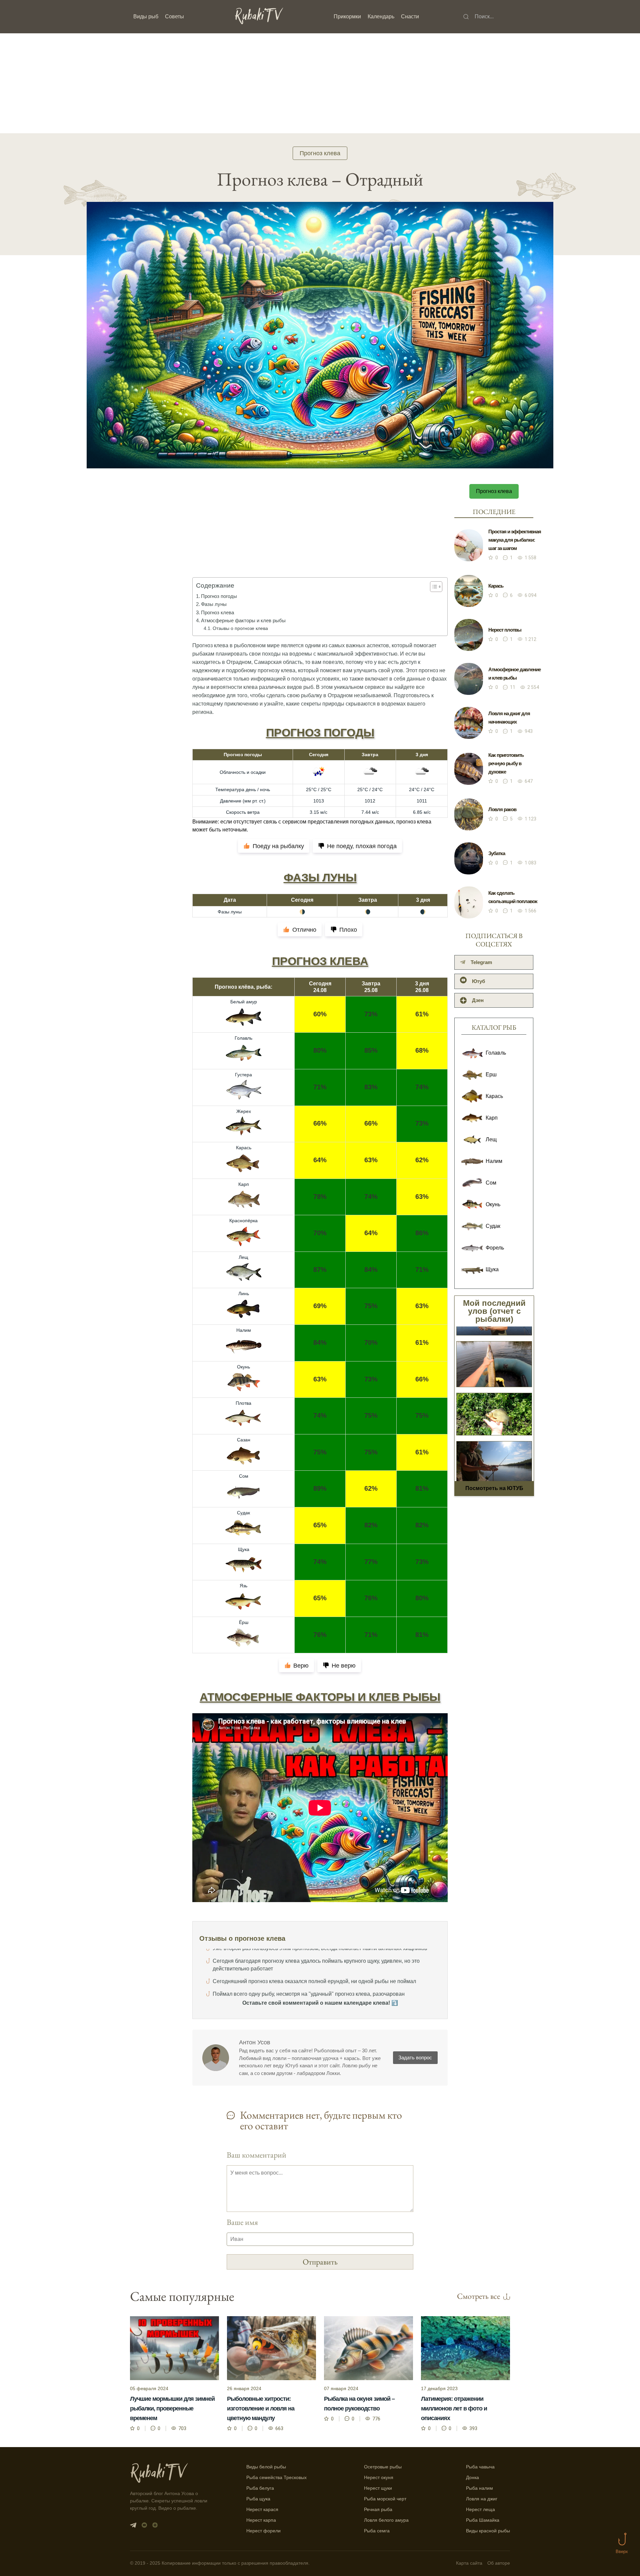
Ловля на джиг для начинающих (509, 718)
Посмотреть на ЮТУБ (494, 1488)
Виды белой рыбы (266, 2467)
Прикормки (347, 16)
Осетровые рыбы (383, 2467)
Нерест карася (262, 2509)
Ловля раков (502, 809)
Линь (244, 1293)
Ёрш (244, 1622)
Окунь (243, 1367)
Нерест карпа (261, 2520)
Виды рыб (146, 16)
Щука (244, 1549)
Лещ (243, 1257)
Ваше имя (242, 2222)
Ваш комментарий (256, 2155)
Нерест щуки (378, 2488)
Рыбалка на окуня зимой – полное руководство (359, 2404)
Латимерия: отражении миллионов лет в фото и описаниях (454, 2408)
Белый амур (244, 1002)
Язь (243, 1586)
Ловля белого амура (386, 2520)
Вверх (622, 2552)
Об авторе (499, 2563)
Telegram (481, 962)
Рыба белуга (260, 2488)
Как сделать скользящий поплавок (513, 897)
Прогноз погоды (219, 596)
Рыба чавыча (480, 2467)
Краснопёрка (243, 1221)
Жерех (244, 1111)
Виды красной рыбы (488, 2531)
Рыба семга (377, 2531)
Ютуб (478, 981)
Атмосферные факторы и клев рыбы (243, 620)
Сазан (244, 1440)
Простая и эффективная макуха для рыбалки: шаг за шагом (515, 540)
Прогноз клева (320, 153)
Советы (174, 16)
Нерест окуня (379, 2477)
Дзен (478, 1000)
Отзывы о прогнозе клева (240, 628)
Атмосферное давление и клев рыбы (514, 674)
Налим (244, 1330)
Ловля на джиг (482, 2499)
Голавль (243, 1038)
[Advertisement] (320, 83)
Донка (472, 2477)
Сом (244, 1476)
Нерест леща (480, 2509)
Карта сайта (469, 2563)
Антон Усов (255, 2042)
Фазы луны (214, 604)
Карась (244, 1148)
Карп (244, 1184)
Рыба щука (258, 2499)
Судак (243, 1513)
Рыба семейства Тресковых (276, 2477)
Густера (243, 1075)
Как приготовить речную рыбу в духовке (506, 763)
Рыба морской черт (385, 2499)
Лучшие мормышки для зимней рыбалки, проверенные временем (172, 2408)
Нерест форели (263, 2531)
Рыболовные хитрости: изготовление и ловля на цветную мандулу (261, 2408)
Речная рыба (378, 2509)
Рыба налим (479, 2488)
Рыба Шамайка (483, 2520)
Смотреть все (478, 2296)
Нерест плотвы (505, 630)
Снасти (410, 16)
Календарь (381, 16)
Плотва (243, 1403)
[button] (433, 587)
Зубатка (497, 853)
